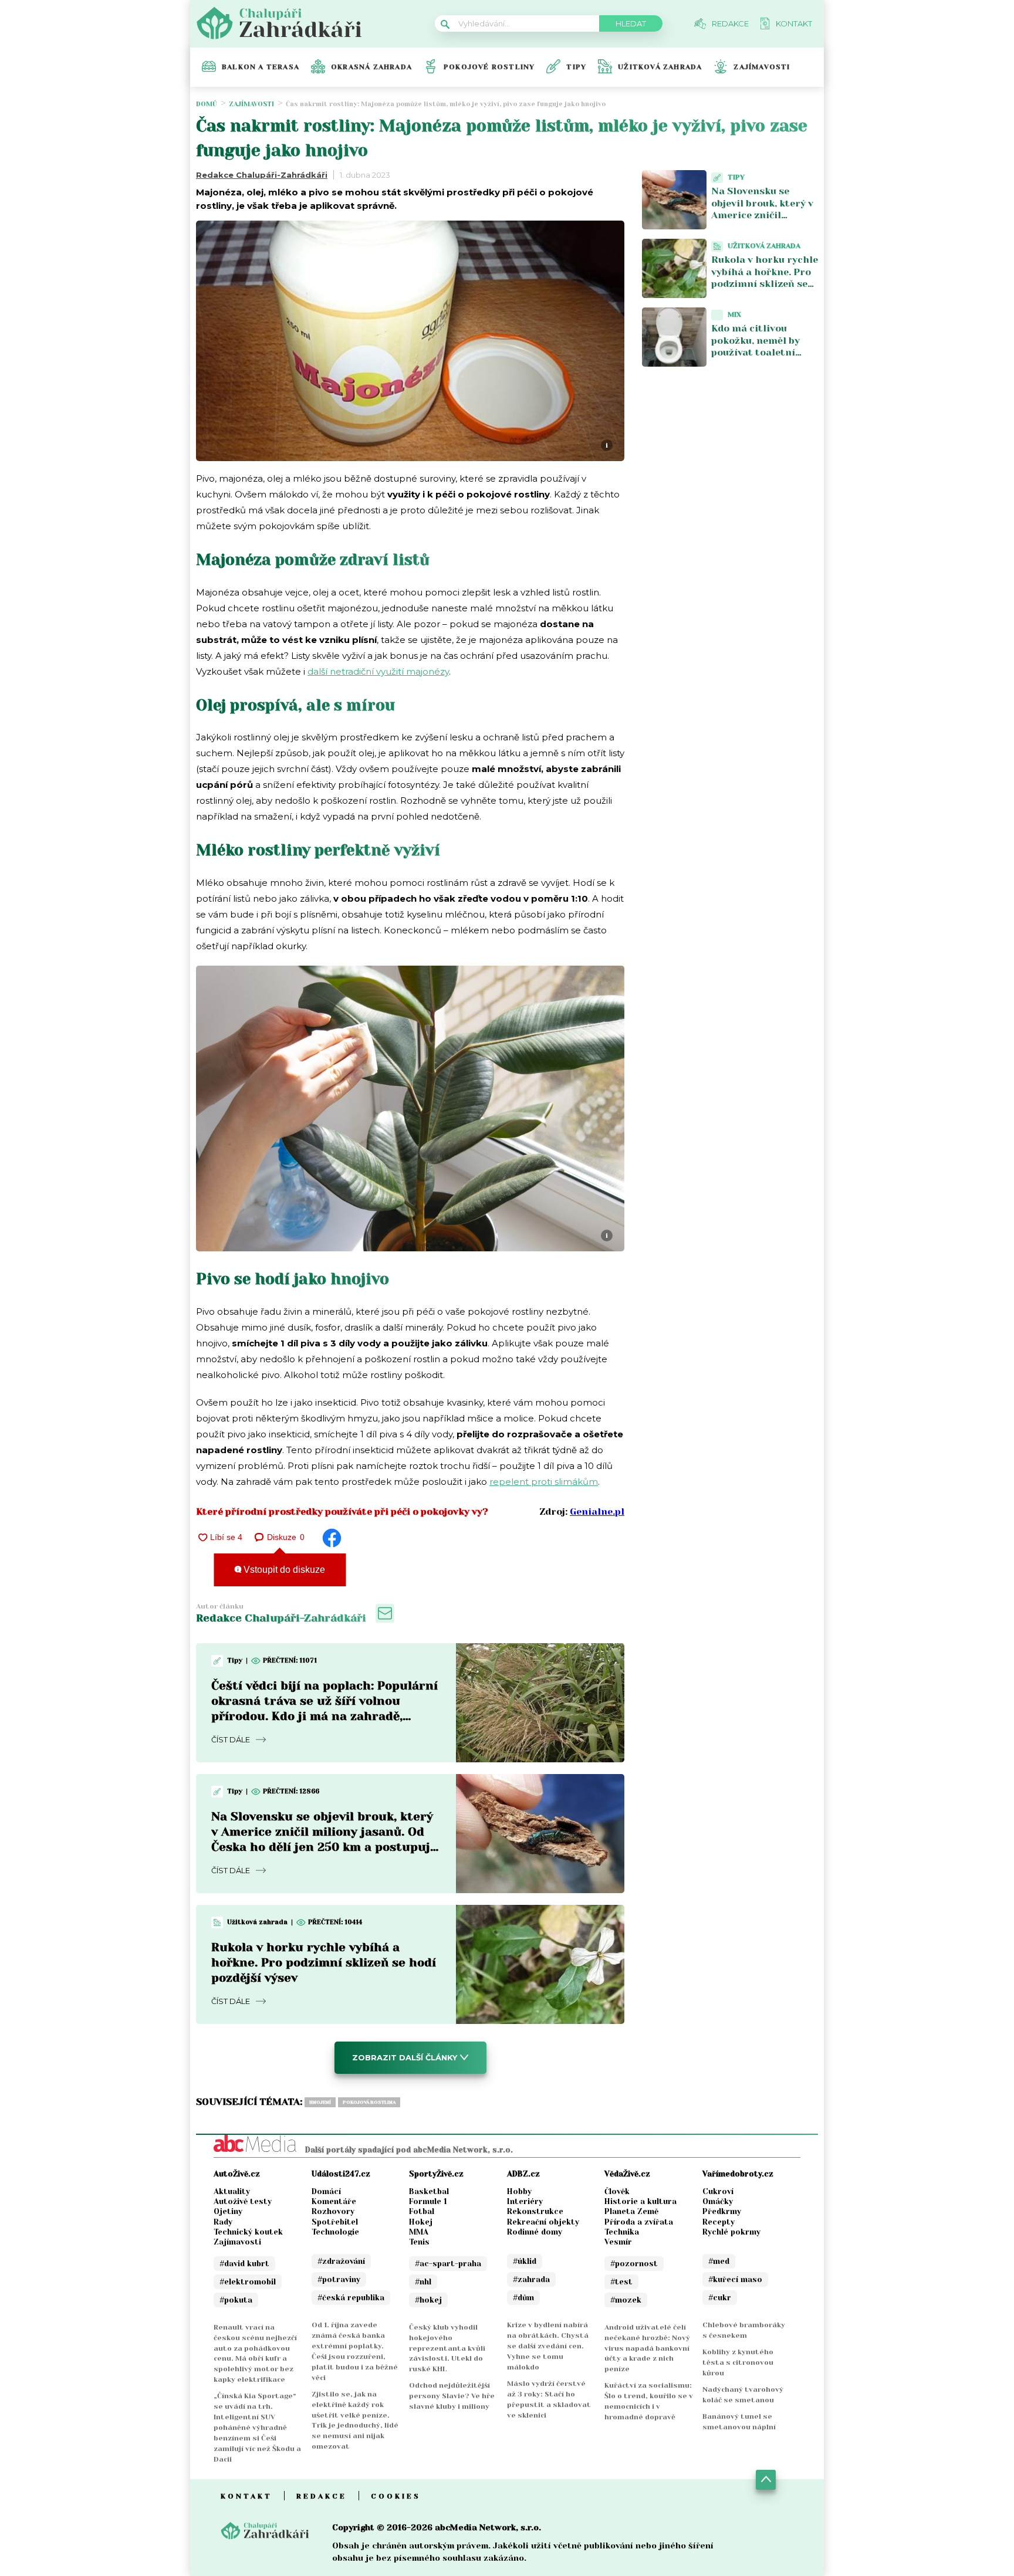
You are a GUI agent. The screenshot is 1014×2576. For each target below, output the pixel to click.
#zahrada (531, 2279)
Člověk (617, 2191)
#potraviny (339, 2279)
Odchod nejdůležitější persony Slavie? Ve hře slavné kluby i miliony (452, 2396)
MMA (419, 2232)
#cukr (720, 2298)
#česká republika (351, 2298)
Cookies (396, 2496)
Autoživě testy (243, 2201)
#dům (523, 2298)
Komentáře (334, 2201)
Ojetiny (228, 2211)
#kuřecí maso (735, 2279)
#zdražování (341, 2261)
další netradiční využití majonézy (378, 671)
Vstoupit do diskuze (283, 1570)
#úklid (525, 2261)
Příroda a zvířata (639, 2222)
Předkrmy (722, 2211)
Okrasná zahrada (371, 67)
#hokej (428, 2300)
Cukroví (718, 2191)
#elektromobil (248, 2282)
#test (621, 2282)
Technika (622, 2232)
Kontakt (246, 2496)
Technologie (335, 2232)
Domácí (326, 2191)
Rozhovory (333, 2211)
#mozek (626, 2300)
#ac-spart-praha (448, 2264)
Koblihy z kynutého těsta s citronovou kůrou (738, 2362)
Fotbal (422, 2211)
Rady (223, 2222)
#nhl (423, 2282)
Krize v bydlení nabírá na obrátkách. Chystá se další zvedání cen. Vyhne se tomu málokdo (548, 2346)
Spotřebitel (335, 2222)
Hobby (519, 2191)
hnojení (320, 2102)
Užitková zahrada (660, 67)
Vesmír (618, 2242)
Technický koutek (248, 2232)
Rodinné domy (535, 2232)
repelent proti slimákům (544, 1482)
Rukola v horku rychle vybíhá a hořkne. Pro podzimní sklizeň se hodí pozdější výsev (324, 1963)
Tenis (419, 2242)
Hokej (421, 2222)
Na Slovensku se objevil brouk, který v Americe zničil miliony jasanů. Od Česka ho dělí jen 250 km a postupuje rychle (765, 221)
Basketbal (429, 2191)
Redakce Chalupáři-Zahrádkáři (262, 175)
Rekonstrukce (535, 2211)
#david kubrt (244, 2264)
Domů (207, 104)
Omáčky (718, 2201)
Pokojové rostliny (489, 67)
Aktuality (232, 2191)
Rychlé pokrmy (731, 2232)
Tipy (576, 67)
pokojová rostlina (369, 2102)
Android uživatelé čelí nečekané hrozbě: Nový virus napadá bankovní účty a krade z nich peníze (647, 2348)
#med (719, 2261)
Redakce (322, 2496)
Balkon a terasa (261, 67)
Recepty (719, 2222)
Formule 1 (428, 2201)
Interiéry (525, 2201)
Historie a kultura (640, 2201)
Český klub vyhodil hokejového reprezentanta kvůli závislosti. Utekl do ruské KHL (447, 2348)
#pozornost (634, 2264)
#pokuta (236, 2300)
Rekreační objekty (543, 2222)
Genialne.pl (597, 1512)
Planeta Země (631, 2211)
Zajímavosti (762, 67)
